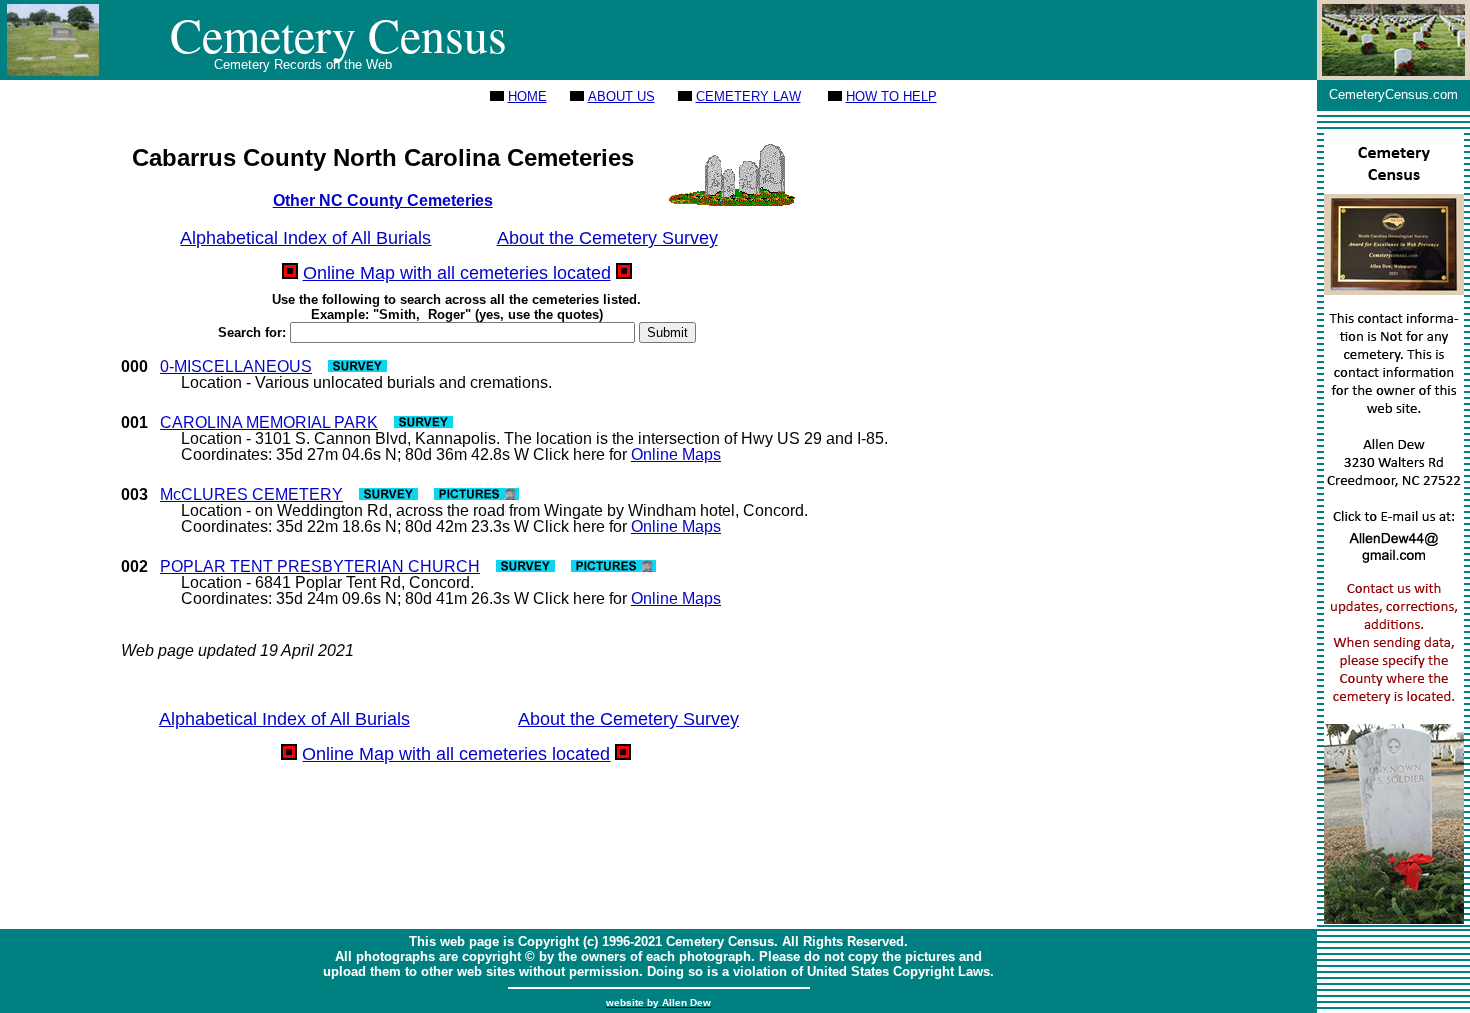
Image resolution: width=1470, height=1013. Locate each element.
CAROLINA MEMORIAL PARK (269, 422)
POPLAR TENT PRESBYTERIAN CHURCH (320, 566)
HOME (527, 96)
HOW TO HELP (891, 96)
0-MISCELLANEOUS (236, 366)
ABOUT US (621, 96)
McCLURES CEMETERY (251, 494)
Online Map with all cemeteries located (457, 273)
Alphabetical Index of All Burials (305, 238)
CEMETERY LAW (748, 96)
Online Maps (676, 454)
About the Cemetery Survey (607, 238)
